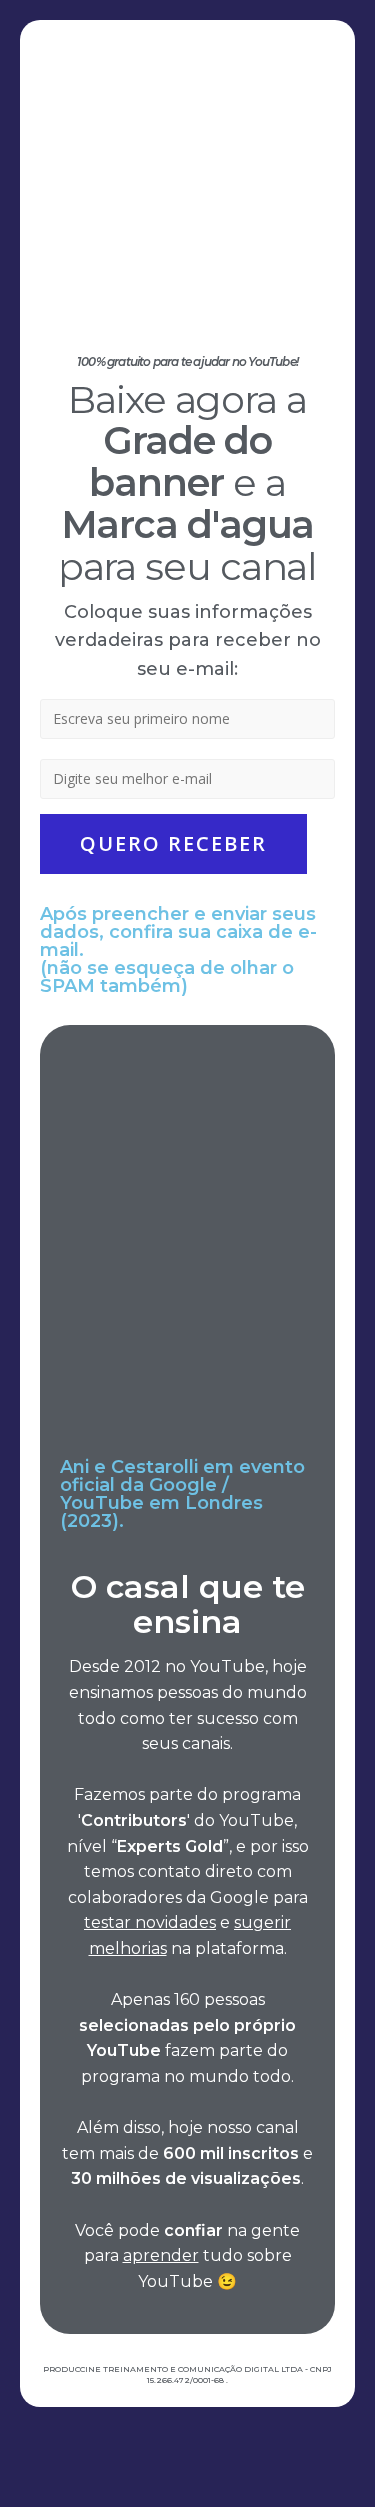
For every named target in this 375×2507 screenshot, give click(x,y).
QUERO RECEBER (173, 843)
